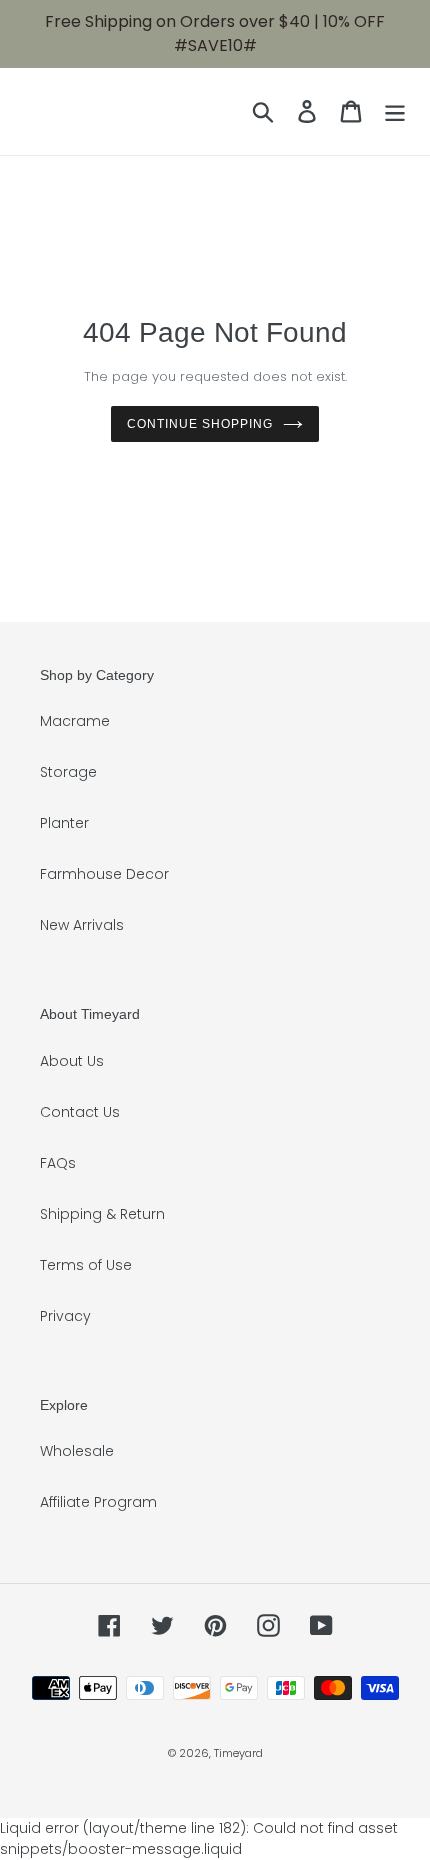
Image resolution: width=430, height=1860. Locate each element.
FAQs (58, 1163)
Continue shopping (199, 424)
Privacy (65, 1316)
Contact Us (80, 1112)
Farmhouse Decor (104, 874)
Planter (64, 823)
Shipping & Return (102, 1214)
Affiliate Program (98, 1502)
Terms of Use (86, 1265)
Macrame (75, 721)
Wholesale (77, 1451)
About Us (72, 1061)
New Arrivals (82, 925)
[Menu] (395, 111)
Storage (68, 772)
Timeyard (238, 1753)
